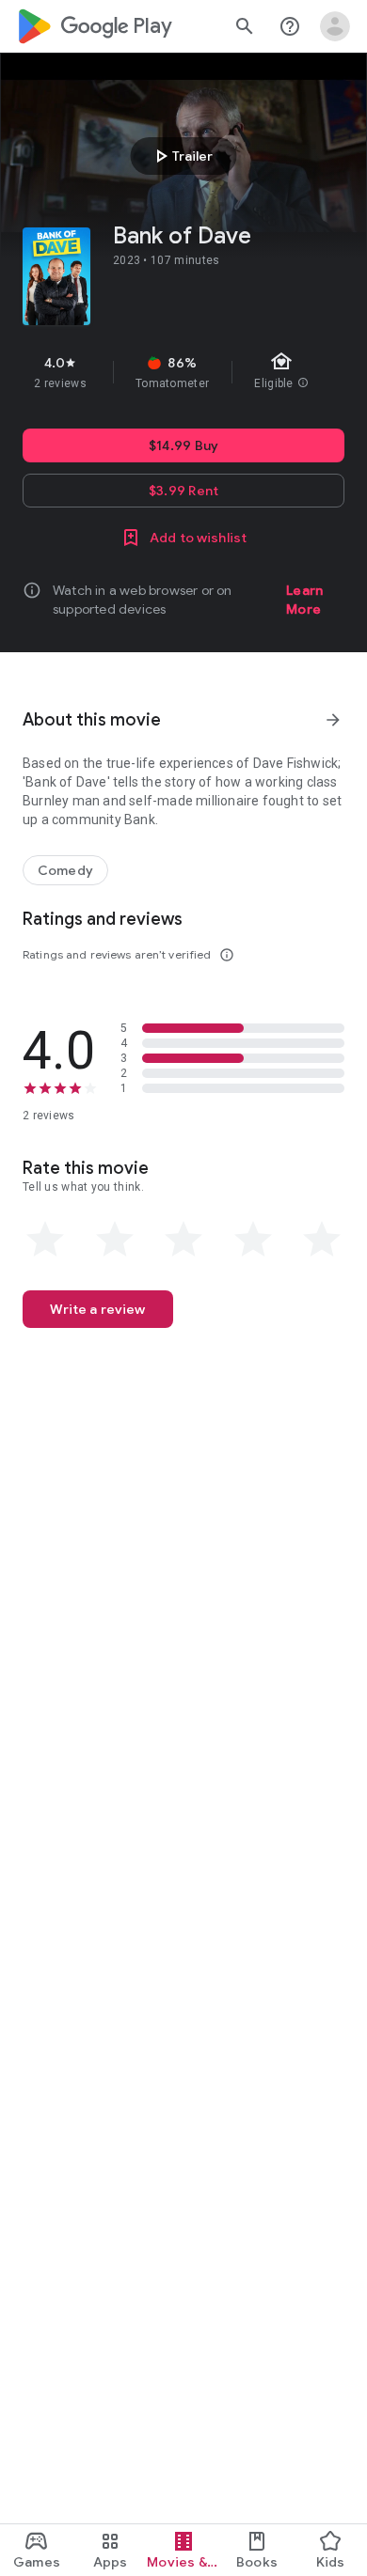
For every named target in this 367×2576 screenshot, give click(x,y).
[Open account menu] (335, 26)
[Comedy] (65, 870)
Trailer (181, 156)
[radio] (45, 1240)
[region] (183, 372)
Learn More (304, 600)
